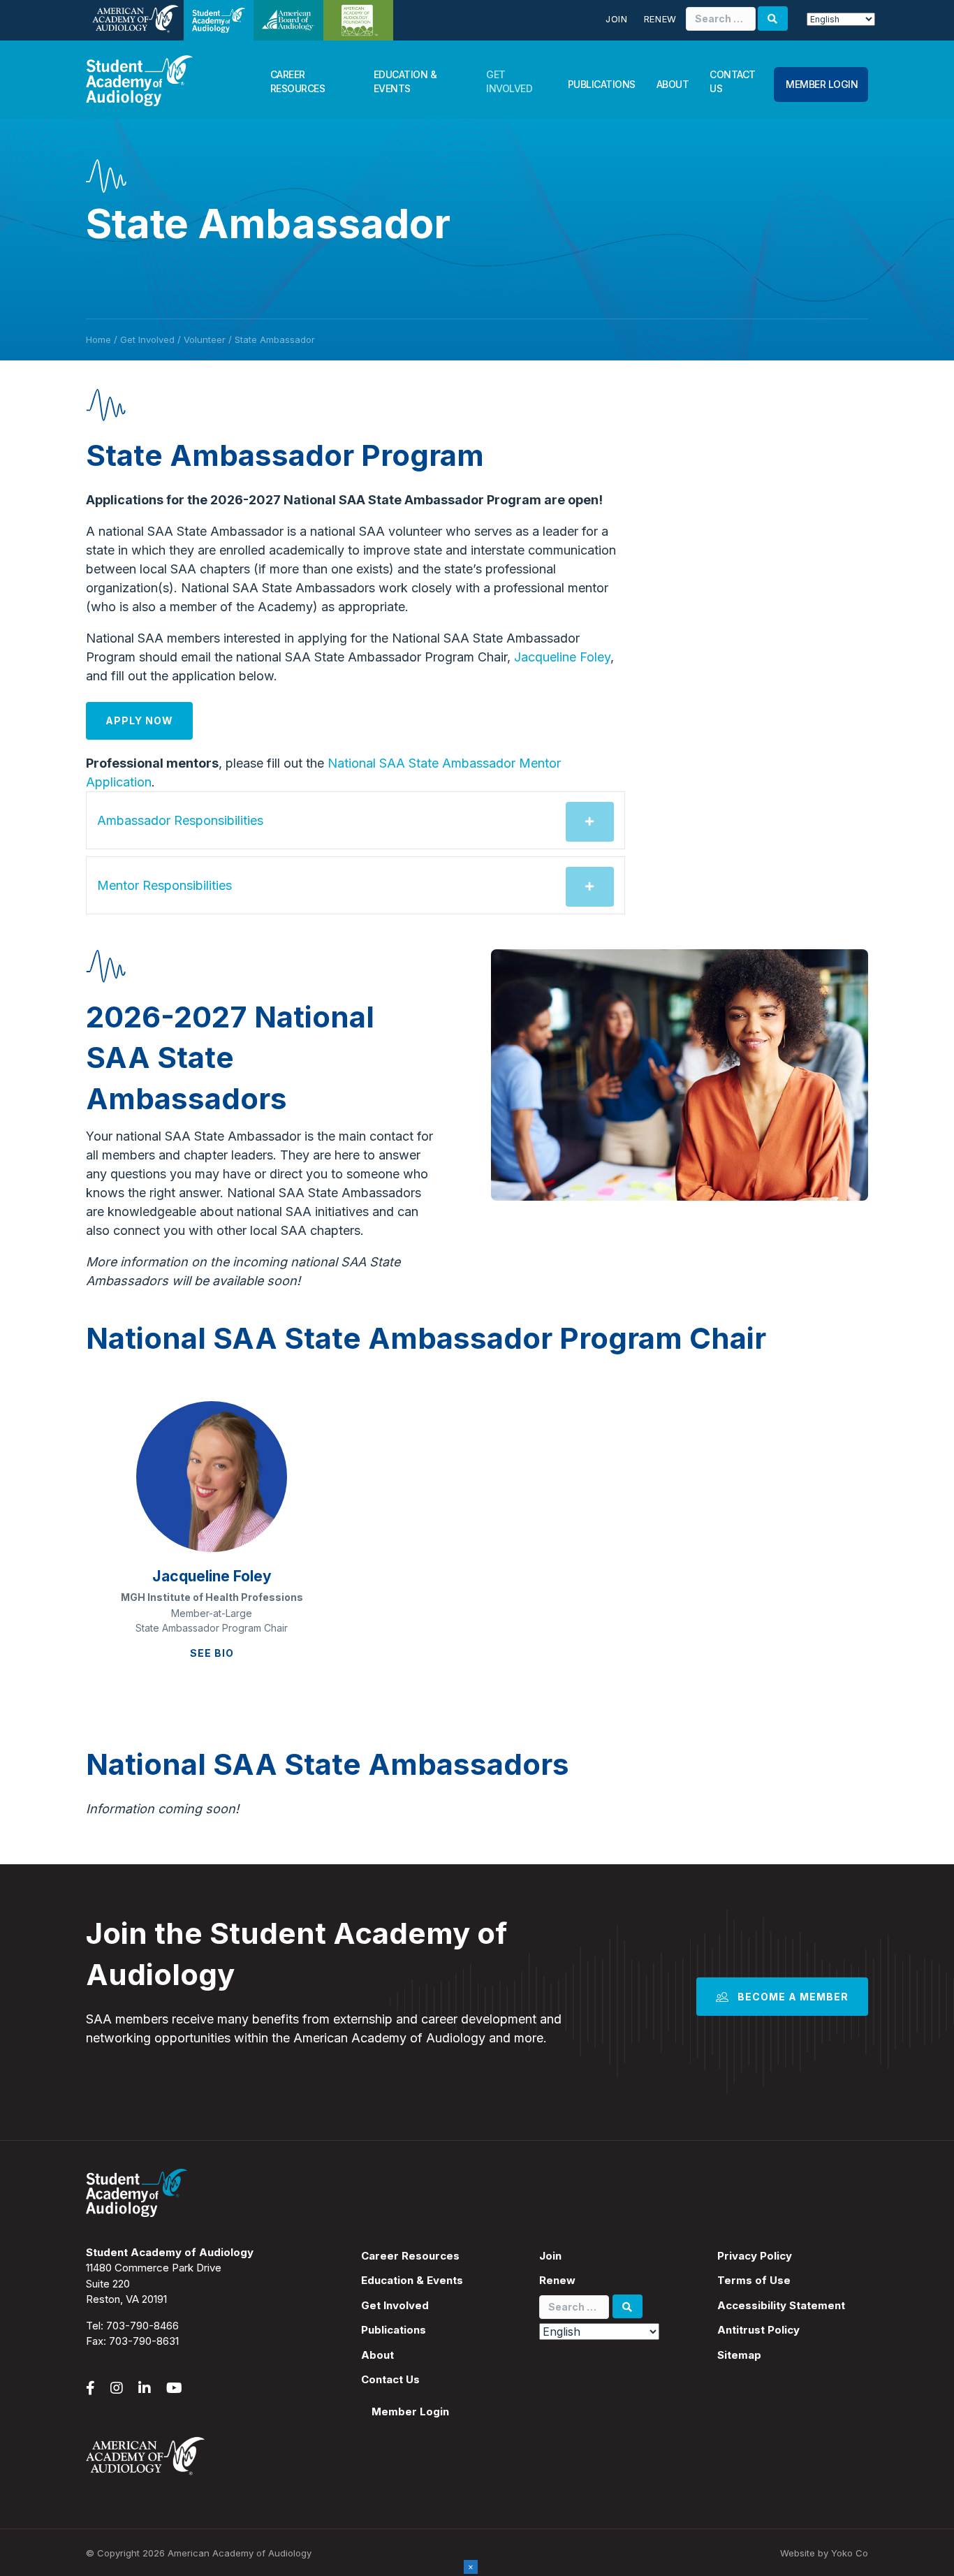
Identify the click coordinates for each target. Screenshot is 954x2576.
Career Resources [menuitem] (410, 2256)
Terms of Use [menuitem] (754, 2280)
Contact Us (733, 81)
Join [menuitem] (550, 2256)
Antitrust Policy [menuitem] (758, 2330)
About (673, 84)
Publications (602, 84)
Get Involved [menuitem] (395, 2305)
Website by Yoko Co (824, 2553)
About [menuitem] (377, 2355)
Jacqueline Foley (562, 657)
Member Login (822, 84)
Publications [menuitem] (394, 2330)
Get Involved (509, 81)
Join (617, 19)
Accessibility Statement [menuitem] (781, 2305)
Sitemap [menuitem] (739, 2355)
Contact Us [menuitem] (390, 2379)
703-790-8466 (142, 2326)
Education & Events (405, 81)
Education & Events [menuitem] (412, 2280)
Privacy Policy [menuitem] (755, 2256)
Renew (660, 19)
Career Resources (298, 81)
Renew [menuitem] (557, 2280)
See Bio (212, 1653)
